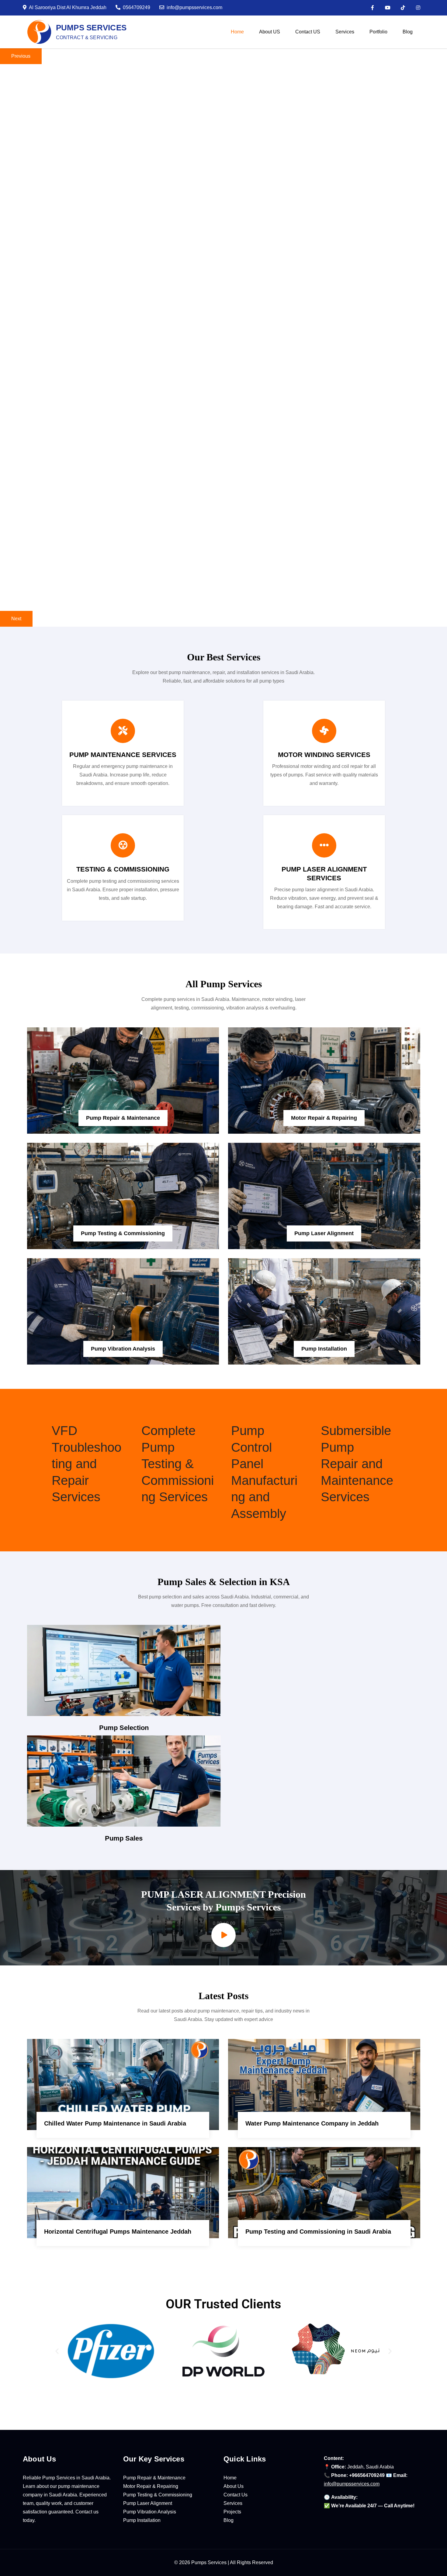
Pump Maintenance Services (123, 755)
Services (345, 32)
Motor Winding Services (324, 755)
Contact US (308, 32)
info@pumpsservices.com (194, 7)
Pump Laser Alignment (324, 1233)
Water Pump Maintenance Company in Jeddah (312, 2123)
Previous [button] (21, 56)
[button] (57, 2351)
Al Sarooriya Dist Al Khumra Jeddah (68, 7)
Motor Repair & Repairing (324, 1118)
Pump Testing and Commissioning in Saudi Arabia (318, 2232)
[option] (223, 155)
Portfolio (378, 32)
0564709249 (137, 7)
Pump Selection (124, 1728)
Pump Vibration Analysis (123, 1349)
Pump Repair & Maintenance (123, 1118)
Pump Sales (124, 1838)
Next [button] (16, 619)
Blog (408, 32)
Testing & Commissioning (123, 869)
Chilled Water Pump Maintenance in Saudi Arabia (115, 2123)
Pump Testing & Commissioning (123, 1233)
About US (270, 32)
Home (237, 32)
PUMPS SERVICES (91, 28)
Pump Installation (324, 1349)
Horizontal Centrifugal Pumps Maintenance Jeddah (118, 2232)
